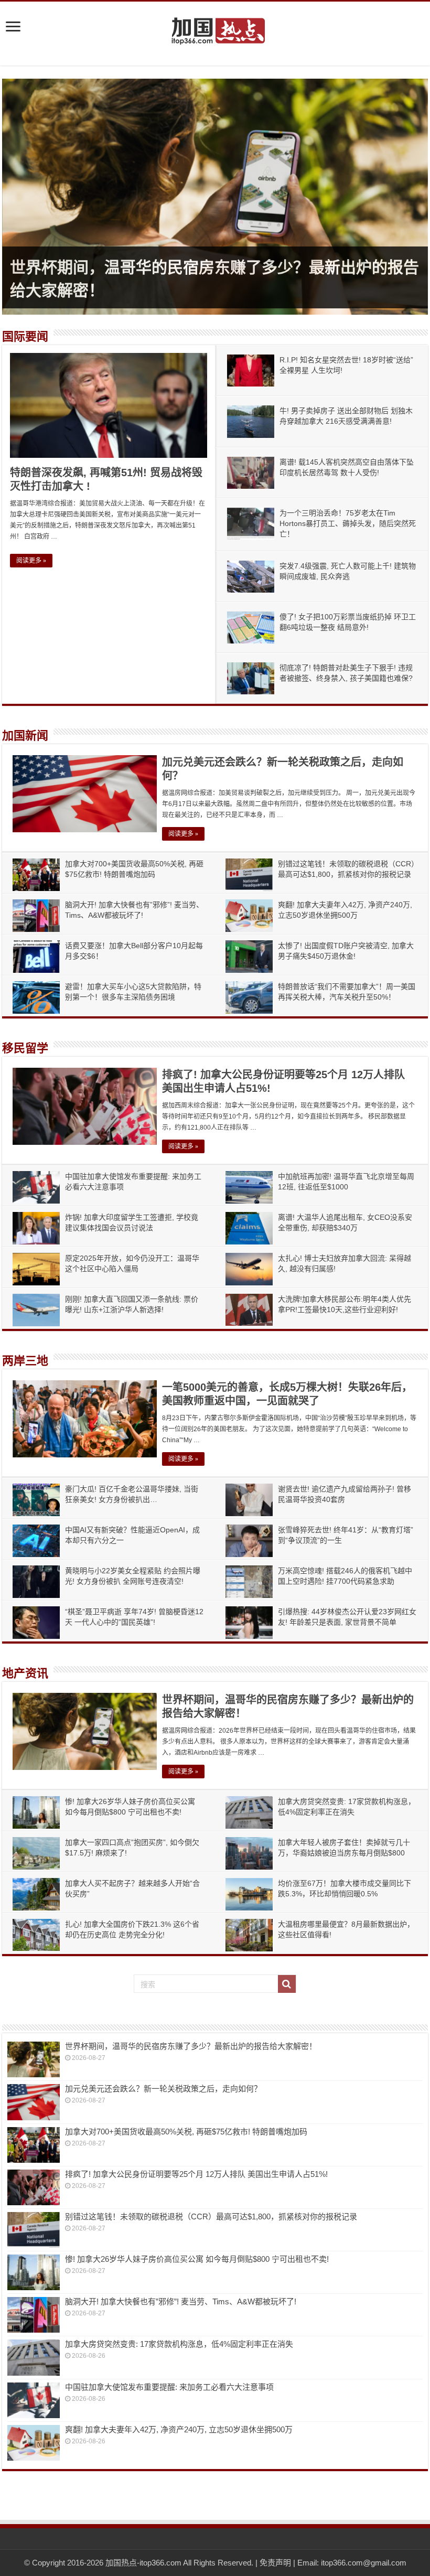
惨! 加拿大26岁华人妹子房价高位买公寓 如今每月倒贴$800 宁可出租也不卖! (197, 2259)
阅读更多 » (31, 561)
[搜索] (287, 1984)
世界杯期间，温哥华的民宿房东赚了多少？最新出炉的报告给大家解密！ (191, 2046)
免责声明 (275, 2563)
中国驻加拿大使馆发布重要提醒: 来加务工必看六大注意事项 (169, 2387)
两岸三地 (25, 1361)
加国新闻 (25, 736)
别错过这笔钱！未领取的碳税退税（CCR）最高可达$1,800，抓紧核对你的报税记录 (211, 2217)
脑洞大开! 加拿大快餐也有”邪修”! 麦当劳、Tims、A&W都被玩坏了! (181, 2301)
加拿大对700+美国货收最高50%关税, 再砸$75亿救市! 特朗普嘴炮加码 (186, 2132)
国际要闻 (25, 336)
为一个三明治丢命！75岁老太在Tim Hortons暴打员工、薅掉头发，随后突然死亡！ (348, 523)
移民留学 (25, 1048)
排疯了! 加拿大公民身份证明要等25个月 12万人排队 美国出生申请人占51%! (196, 2174)
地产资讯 (25, 1673)
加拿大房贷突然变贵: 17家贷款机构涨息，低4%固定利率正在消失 (179, 2344)
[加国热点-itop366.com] (215, 26)
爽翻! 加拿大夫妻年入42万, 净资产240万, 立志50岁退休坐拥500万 (179, 2429)
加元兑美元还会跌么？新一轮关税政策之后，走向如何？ (163, 2089)
